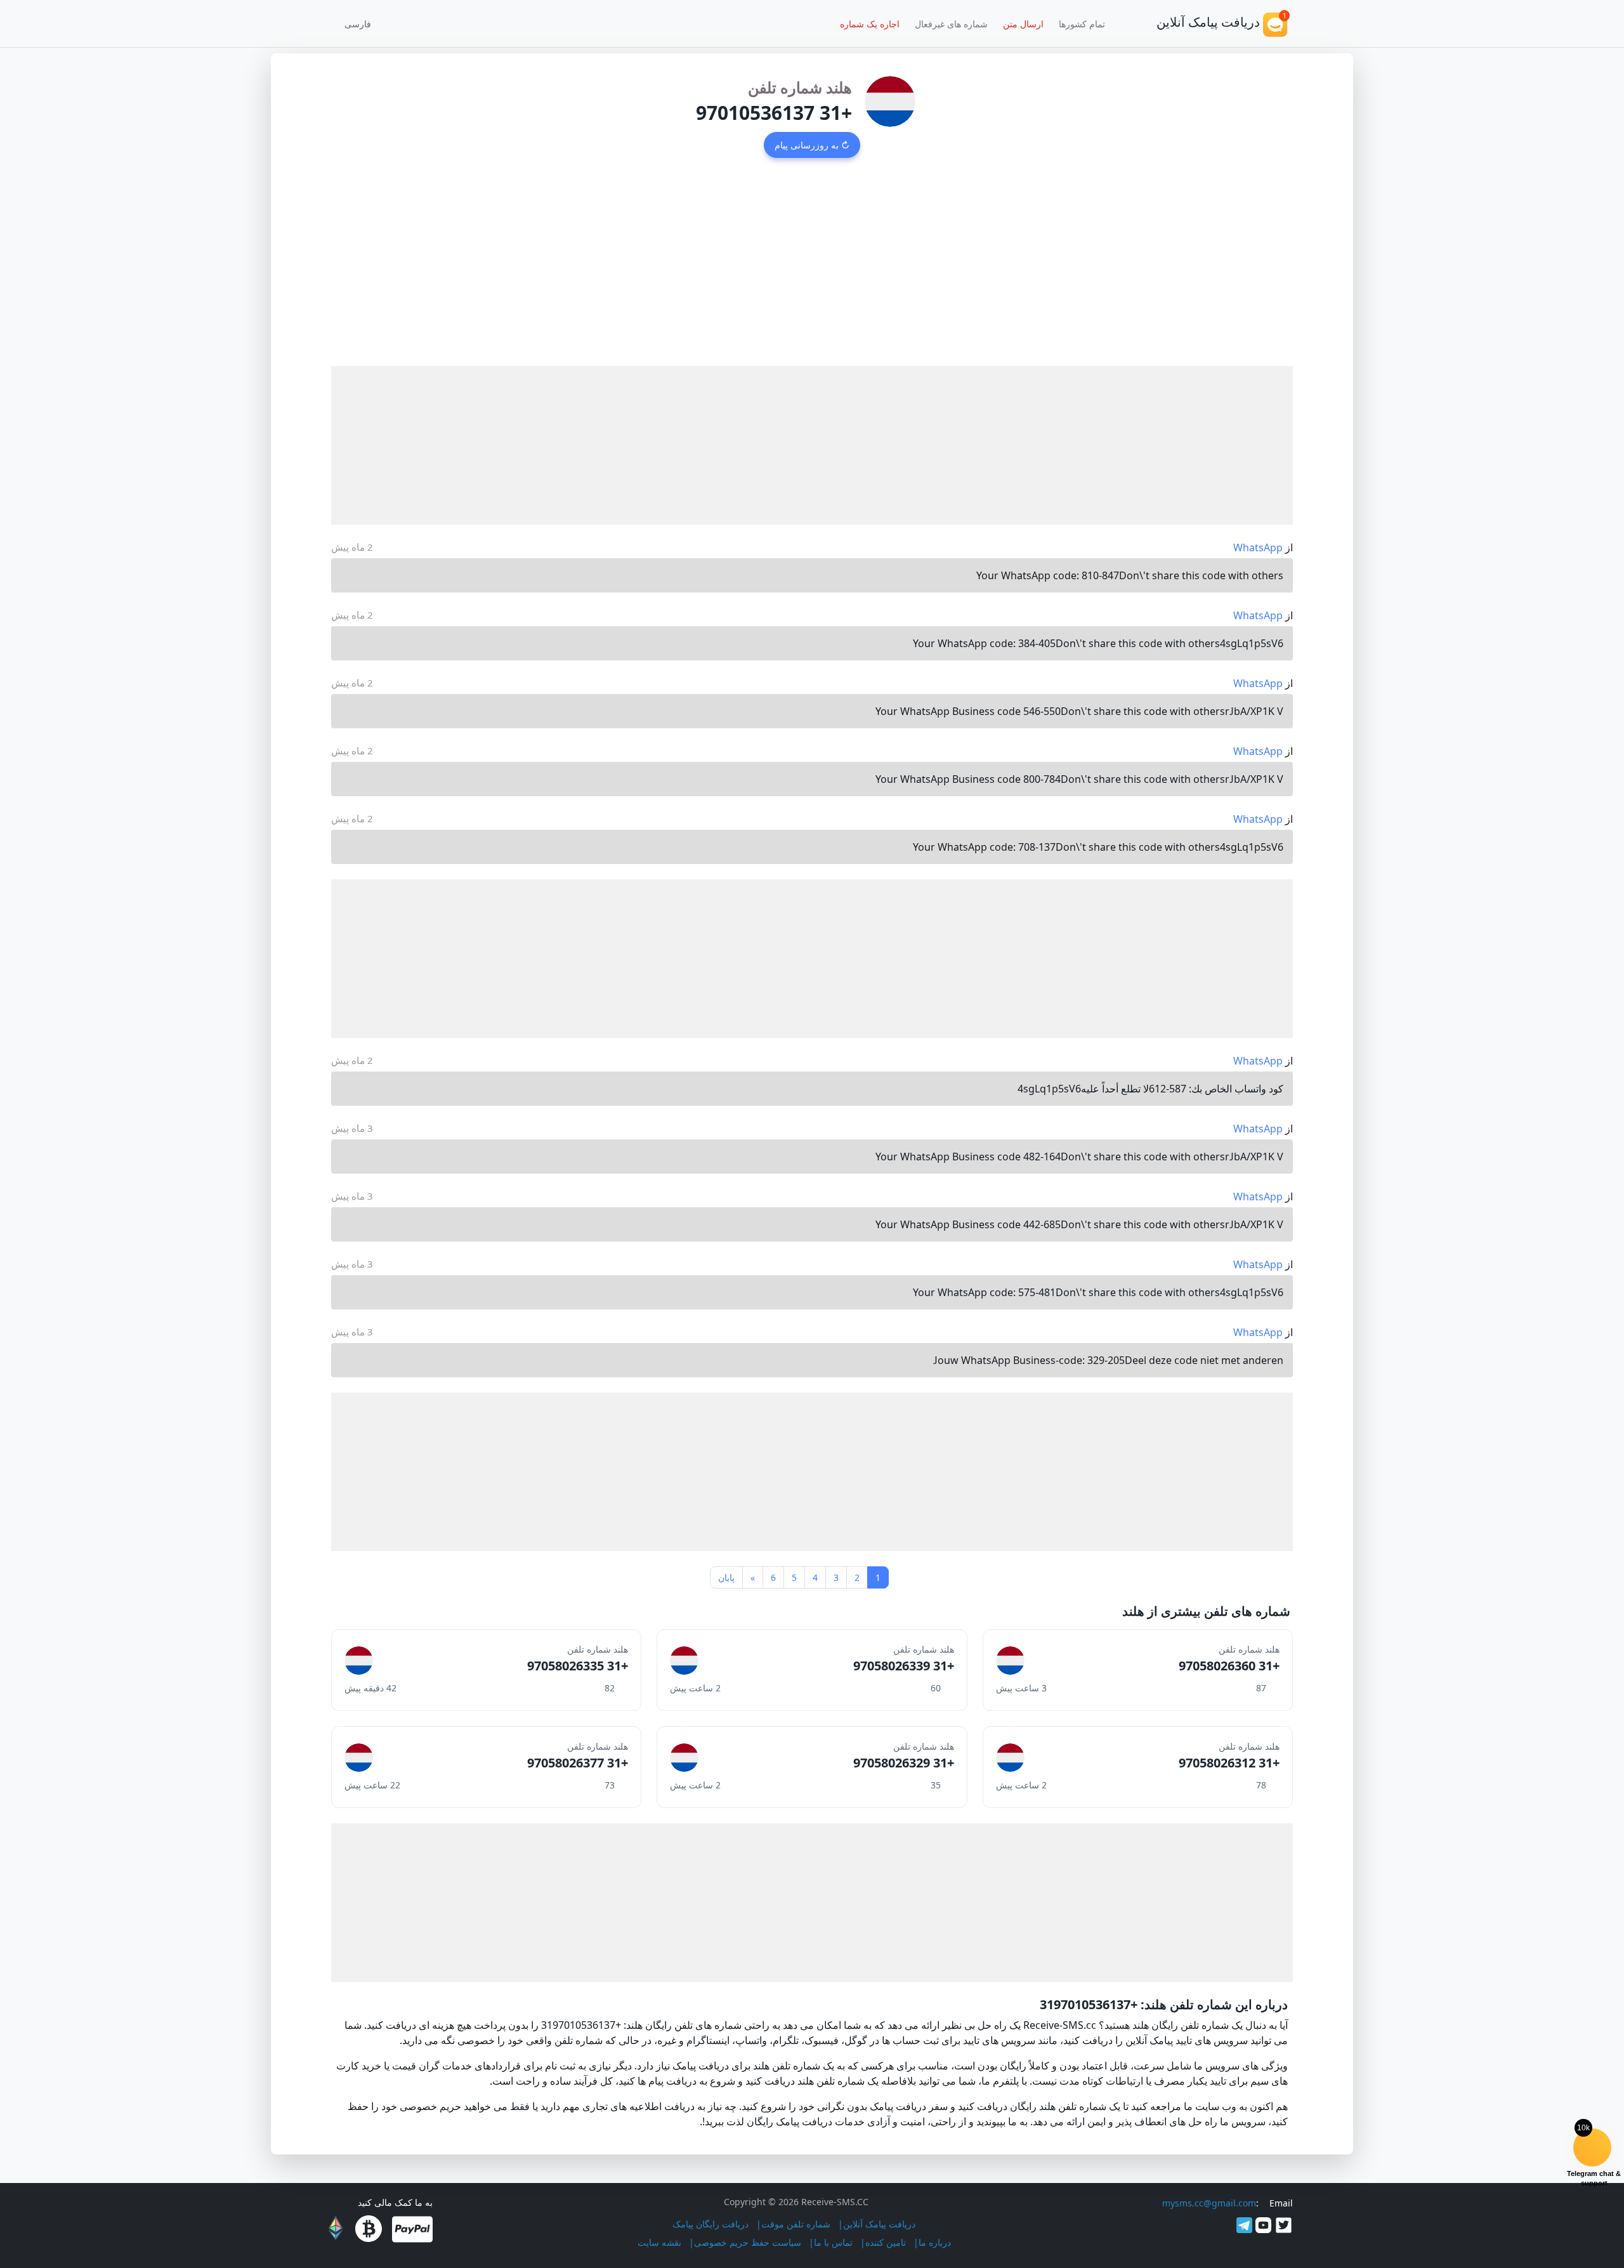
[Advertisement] (812, 271)
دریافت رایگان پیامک (710, 2224)
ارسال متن (1023, 24)
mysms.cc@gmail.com (1209, 2203)
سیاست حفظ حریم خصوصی (748, 2242)
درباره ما (935, 2242)
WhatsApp (1258, 547)
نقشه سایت (659, 2242)
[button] (362, 23)
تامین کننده (886, 2242)
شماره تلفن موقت (796, 2224)
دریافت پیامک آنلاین (879, 2224)
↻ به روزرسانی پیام (812, 145)
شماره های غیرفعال (951, 24)
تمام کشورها (1082, 24)
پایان (726, 1577)
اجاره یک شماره (870, 24)
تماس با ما (833, 2242)
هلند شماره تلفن (800, 87)
